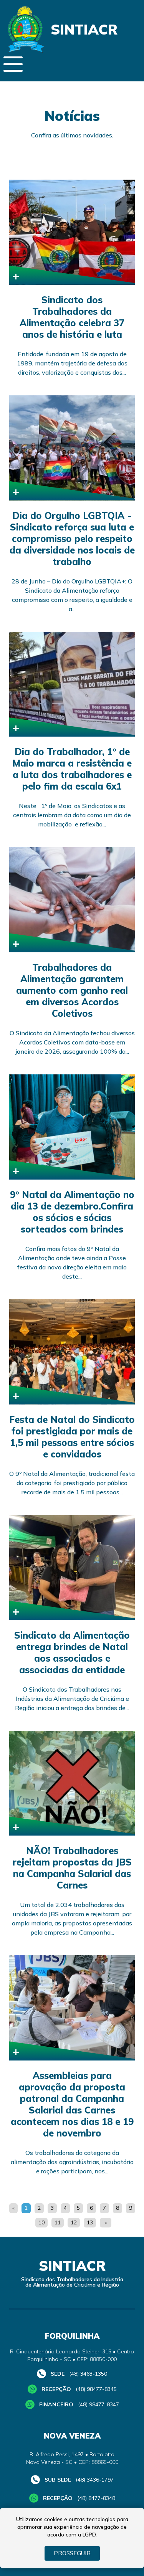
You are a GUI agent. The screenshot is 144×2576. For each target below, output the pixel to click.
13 (90, 2222)
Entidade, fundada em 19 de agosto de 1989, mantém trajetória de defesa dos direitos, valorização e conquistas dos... (72, 363)
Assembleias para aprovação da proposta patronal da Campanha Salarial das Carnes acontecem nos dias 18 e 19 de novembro (72, 2104)
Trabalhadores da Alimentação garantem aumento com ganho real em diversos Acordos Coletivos (72, 990)
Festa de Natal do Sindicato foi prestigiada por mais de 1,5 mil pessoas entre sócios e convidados (72, 1437)
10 (41, 2222)
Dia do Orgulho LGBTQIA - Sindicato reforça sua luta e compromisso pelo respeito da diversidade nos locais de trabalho (72, 539)
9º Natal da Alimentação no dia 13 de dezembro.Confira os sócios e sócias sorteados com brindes (72, 1212)
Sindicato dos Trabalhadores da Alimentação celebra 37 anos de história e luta (72, 317)
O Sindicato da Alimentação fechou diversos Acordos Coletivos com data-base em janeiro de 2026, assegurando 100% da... (72, 1042)
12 (74, 2222)
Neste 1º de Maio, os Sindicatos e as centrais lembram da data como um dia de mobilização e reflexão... (72, 815)
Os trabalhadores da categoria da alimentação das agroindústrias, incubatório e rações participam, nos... (72, 2162)
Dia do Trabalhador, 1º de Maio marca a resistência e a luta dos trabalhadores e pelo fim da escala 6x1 (72, 769)
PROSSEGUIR (72, 2553)
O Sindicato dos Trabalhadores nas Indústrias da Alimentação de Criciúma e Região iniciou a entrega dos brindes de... (72, 1699)
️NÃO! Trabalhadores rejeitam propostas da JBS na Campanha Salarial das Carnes (72, 1868)
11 (58, 2222)
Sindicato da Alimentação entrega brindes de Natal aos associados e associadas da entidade (72, 1652)
